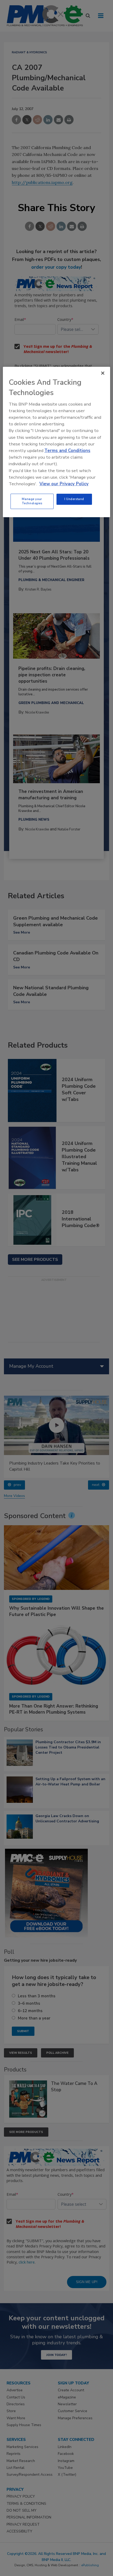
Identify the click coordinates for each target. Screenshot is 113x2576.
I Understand (74, 499)
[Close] (103, 373)
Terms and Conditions (67, 451)
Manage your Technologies (32, 501)
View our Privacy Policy (64, 484)
